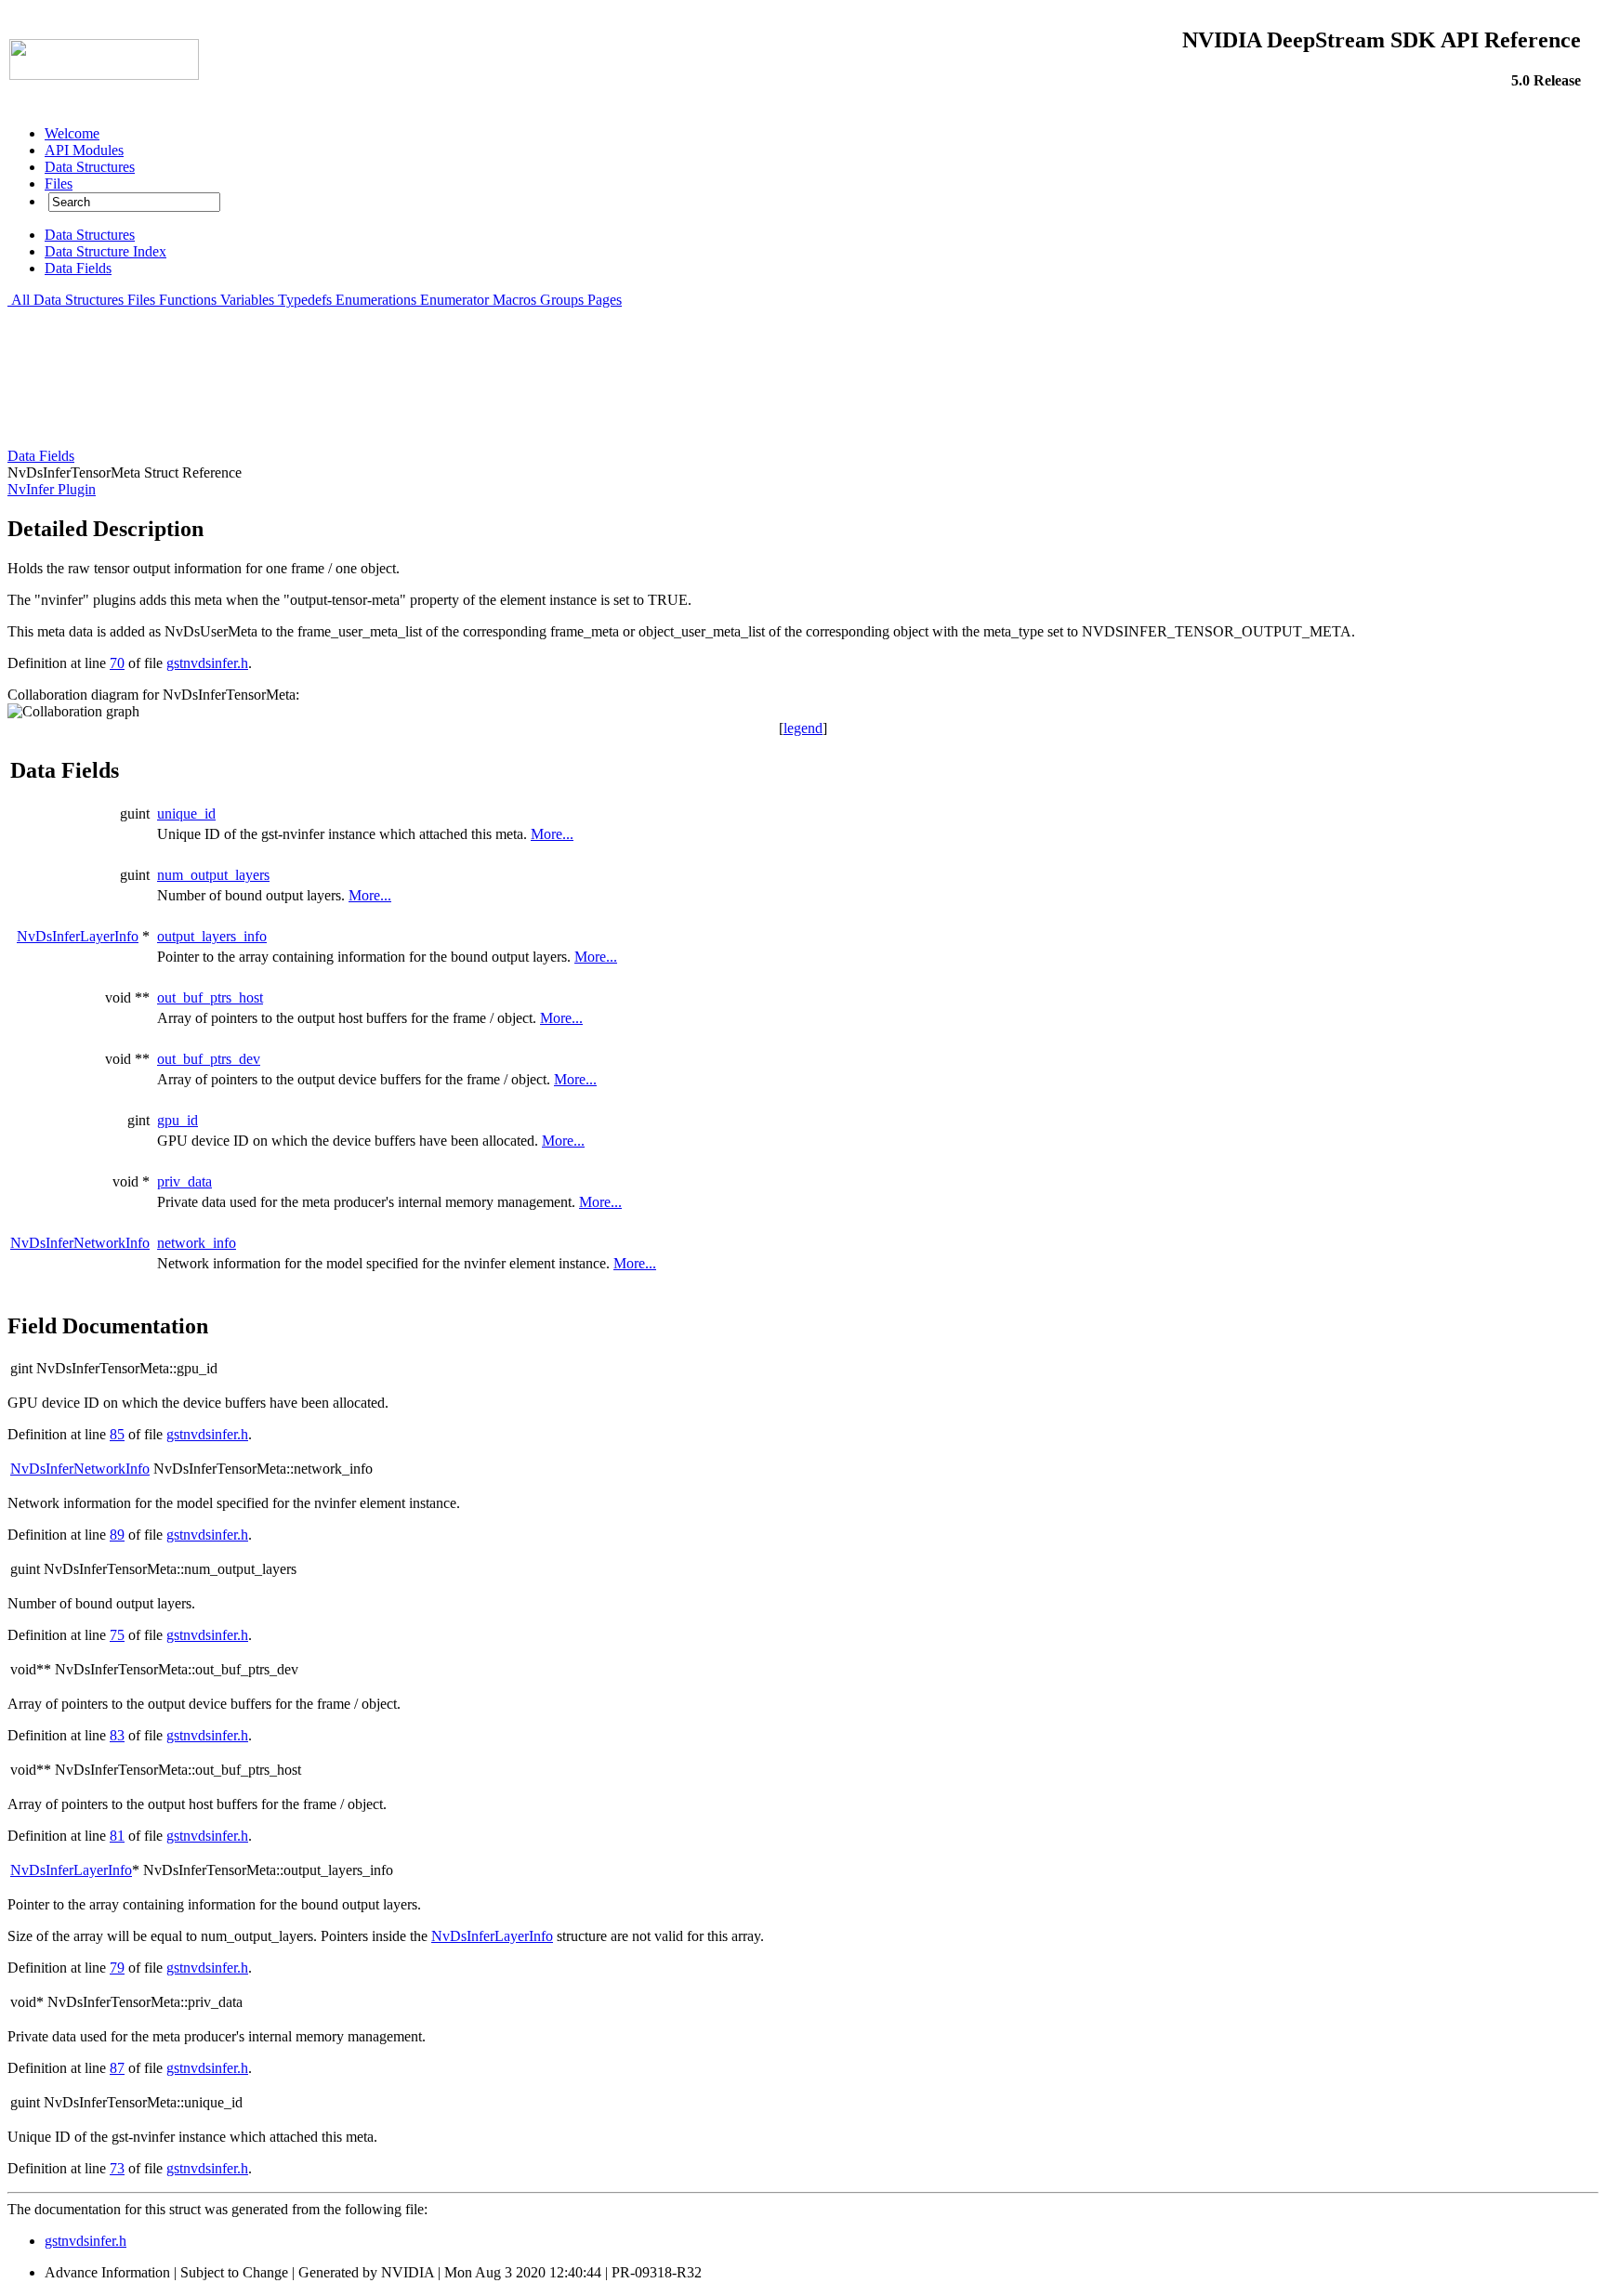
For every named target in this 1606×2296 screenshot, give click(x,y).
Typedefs (305, 300)
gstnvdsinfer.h (207, 663)
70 (117, 663)
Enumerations (376, 300)
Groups (562, 300)
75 (117, 1635)
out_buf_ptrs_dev (209, 1059)
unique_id (186, 813)
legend (803, 728)
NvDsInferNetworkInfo (80, 1243)
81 (117, 1836)
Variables (247, 300)
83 (117, 1735)
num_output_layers (213, 875)
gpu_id (178, 1120)
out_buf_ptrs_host (210, 997)
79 (117, 1968)
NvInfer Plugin (52, 489)
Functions (188, 300)
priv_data (184, 1181)
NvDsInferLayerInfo (78, 936)
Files (141, 300)
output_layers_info (212, 936)
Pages (605, 300)
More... (552, 834)
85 (117, 1434)
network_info (197, 1243)
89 (117, 1535)
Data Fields (41, 456)
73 (117, 2168)
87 (117, 2068)
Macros (514, 300)
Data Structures (79, 300)
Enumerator (454, 300)
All (20, 300)
